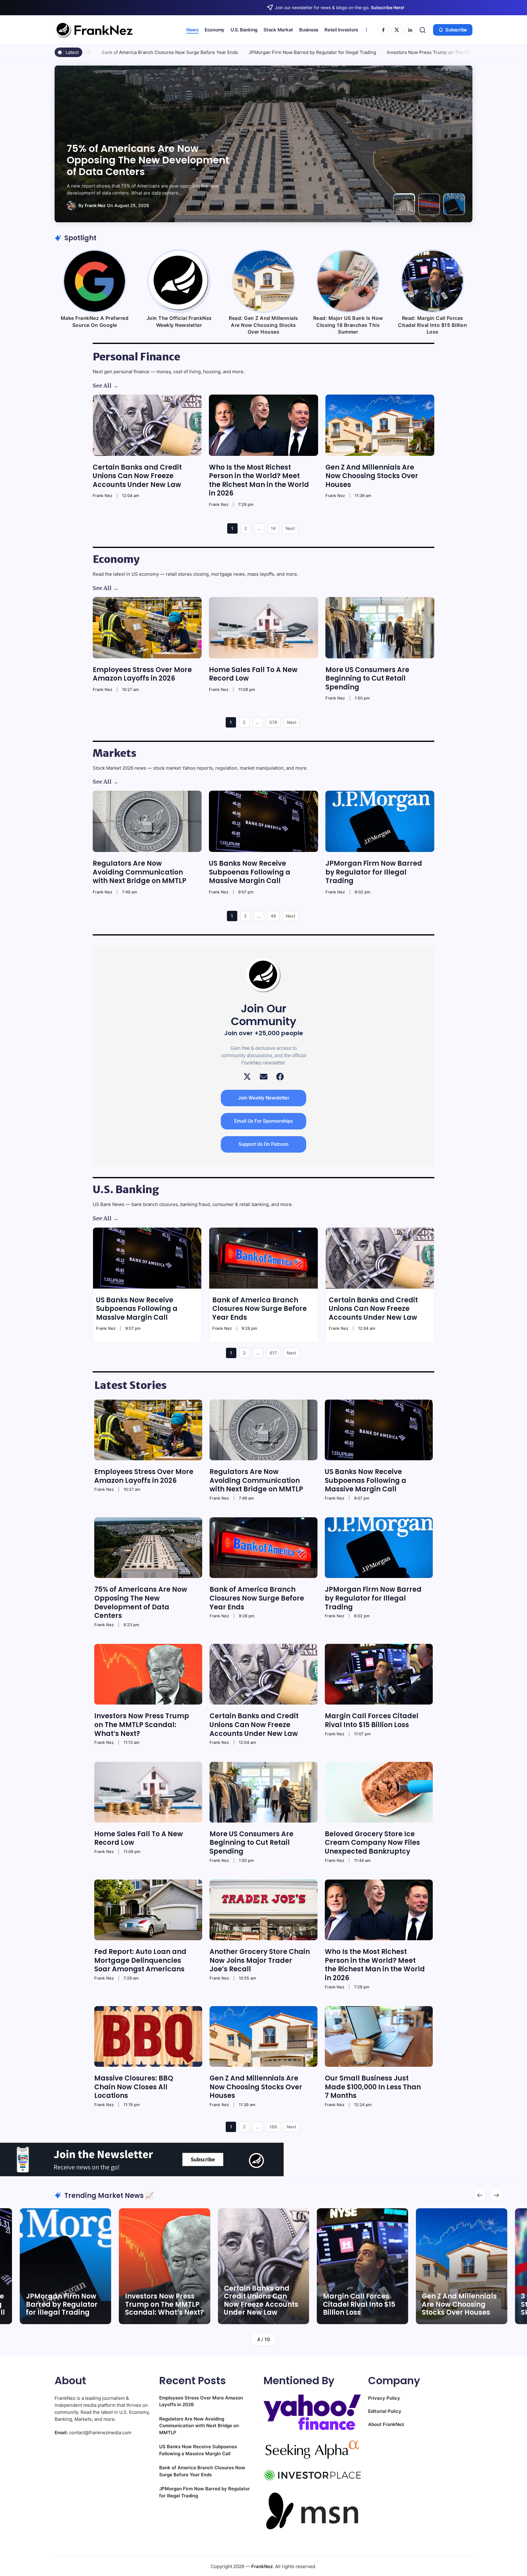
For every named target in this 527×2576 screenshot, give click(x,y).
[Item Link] (165, 2266)
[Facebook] (383, 30)
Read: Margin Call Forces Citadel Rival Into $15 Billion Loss (432, 325)
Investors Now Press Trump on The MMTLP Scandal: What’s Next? (278, 52)
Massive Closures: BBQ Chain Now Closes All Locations (134, 2087)
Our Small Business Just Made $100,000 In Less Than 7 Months (373, 2087)
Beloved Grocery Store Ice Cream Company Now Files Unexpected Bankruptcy (372, 1843)
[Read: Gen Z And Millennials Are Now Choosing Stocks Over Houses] (263, 281)
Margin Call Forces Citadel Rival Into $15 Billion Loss (372, 1720)
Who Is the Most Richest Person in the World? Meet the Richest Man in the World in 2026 (259, 480)
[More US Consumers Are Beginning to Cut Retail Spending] (380, 628)
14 (273, 528)
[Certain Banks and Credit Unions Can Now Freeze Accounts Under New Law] (147, 425)
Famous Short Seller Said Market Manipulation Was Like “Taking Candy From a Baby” (457, 2296)
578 (273, 722)
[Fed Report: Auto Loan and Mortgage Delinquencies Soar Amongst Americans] (148, 1910)
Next (290, 528)
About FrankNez (386, 2424)
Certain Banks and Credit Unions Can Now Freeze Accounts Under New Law (443, 52)
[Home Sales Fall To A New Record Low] (263, 628)
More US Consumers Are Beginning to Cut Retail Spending (367, 678)
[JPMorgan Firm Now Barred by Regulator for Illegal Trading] (380, 821)
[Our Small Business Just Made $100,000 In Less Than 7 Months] (379, 2036)
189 (273, 2127)
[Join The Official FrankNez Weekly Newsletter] (179, 281)
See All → (106, 386)
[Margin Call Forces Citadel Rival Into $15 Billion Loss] (379, 1674)
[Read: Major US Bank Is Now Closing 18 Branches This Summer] (348, 281)
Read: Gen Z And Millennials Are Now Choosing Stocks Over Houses (263, 325)
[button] (423, 30)
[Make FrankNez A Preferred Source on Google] (95, 281)
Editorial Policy (385, 2411)
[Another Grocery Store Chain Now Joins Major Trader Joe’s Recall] (263, 1910)
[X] (397, 30)
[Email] (264, 1077)
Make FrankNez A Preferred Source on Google (95, 321)
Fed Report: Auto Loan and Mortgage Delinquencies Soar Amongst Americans (140, 1960)
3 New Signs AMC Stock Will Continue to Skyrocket (361, 2304)
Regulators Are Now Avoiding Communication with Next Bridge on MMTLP (140, 872)
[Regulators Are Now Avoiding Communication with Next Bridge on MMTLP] (147, 821)
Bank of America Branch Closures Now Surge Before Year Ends (260, 1309)
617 (273, 1353)
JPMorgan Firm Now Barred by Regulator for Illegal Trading (132, 52)
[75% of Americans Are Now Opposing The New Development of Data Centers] (148, 1548)
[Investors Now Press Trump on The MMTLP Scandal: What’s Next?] (148, 1674)
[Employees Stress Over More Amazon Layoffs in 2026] (147, 628)
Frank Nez (85, 205)
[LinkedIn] (410, 30)
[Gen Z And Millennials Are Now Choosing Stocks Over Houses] (380, 425)
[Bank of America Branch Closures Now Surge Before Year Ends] (263, 1258)
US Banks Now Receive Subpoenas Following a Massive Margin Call (250, 872)
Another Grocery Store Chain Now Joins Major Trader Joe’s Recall (260, 1960)
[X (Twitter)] (247, 1077)
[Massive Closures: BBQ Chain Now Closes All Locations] (148, 2036)
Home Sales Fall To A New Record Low (253, 674)
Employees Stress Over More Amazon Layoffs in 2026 (142, 674)
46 (273, 916)
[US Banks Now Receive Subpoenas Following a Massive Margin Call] (263, 821)
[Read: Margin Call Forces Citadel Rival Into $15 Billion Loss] (432, 281)
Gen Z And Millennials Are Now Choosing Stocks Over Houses (372, 476)
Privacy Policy (384, 2398)
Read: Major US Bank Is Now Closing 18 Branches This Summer (348, 325)
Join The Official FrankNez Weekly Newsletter (179, 321)
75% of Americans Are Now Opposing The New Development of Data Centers (141, 1603)
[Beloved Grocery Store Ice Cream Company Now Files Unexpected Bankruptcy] (379, 1792)
